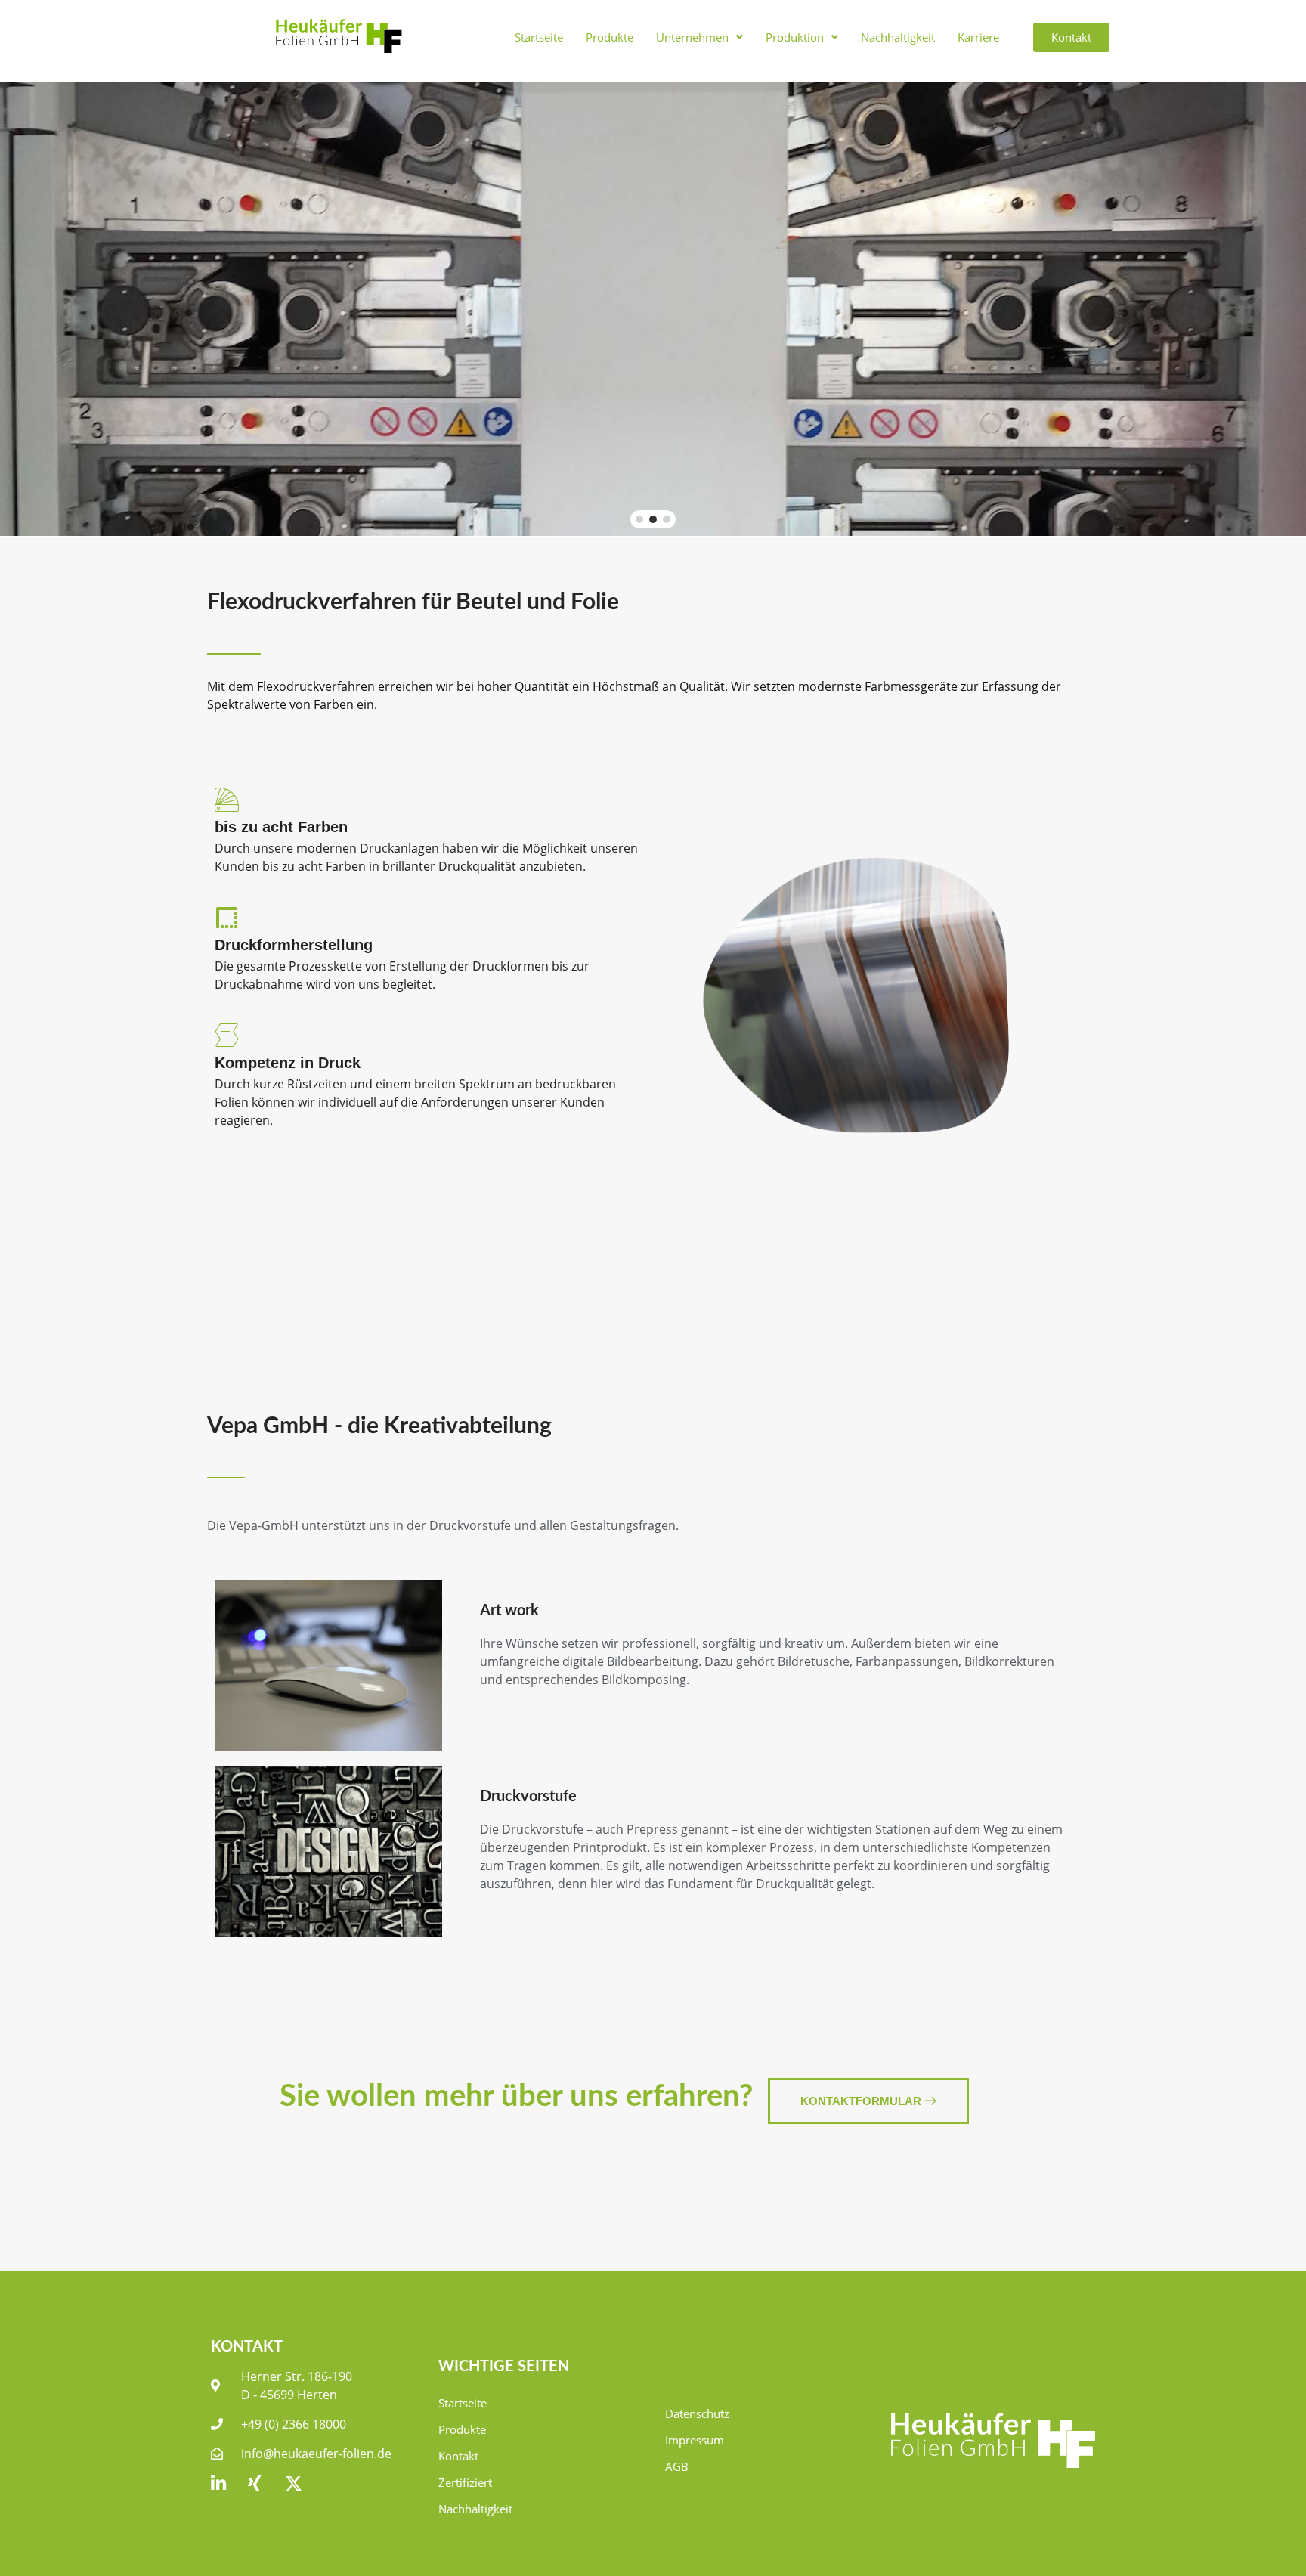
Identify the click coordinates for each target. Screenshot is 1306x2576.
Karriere (978, 37)
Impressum (695, 2440)
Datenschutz (697, 2413)
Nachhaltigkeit (898, 37)
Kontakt (458, 2456)
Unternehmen (692, 37)
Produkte (610, 37)
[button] (699, 37)
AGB (677, 2466)
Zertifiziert (465, 2482)
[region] (653, 309)
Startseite (539, 37)
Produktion (795, 37)
